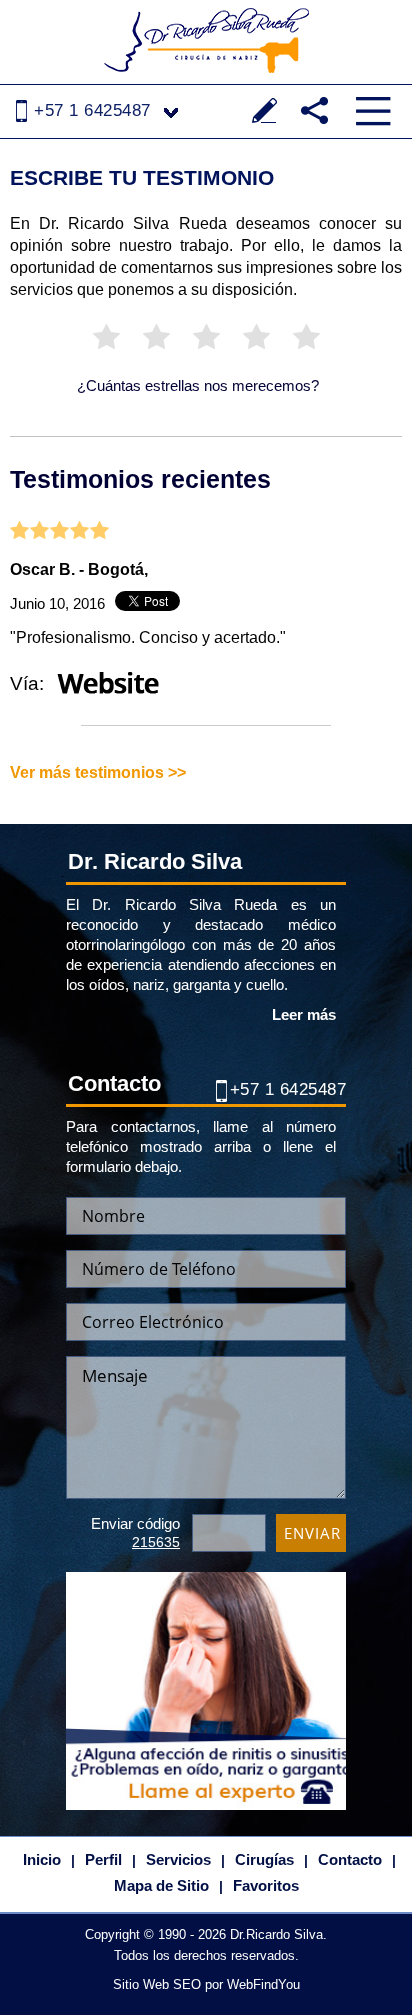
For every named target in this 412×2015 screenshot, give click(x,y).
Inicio (42, 1859)
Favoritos (266, 1885)
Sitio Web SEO (157, 1984)
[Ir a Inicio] (206, 40)
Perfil (103, 1859)
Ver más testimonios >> (98, 772)
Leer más (304, 1014)
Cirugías (264, 1859)
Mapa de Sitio (161, 1885)
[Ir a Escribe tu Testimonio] (264, 110)
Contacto (350, 1859)
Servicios (178, 1859)
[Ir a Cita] (206, 1691)
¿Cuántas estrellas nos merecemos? (198, 385)
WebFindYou (263, 1984)
